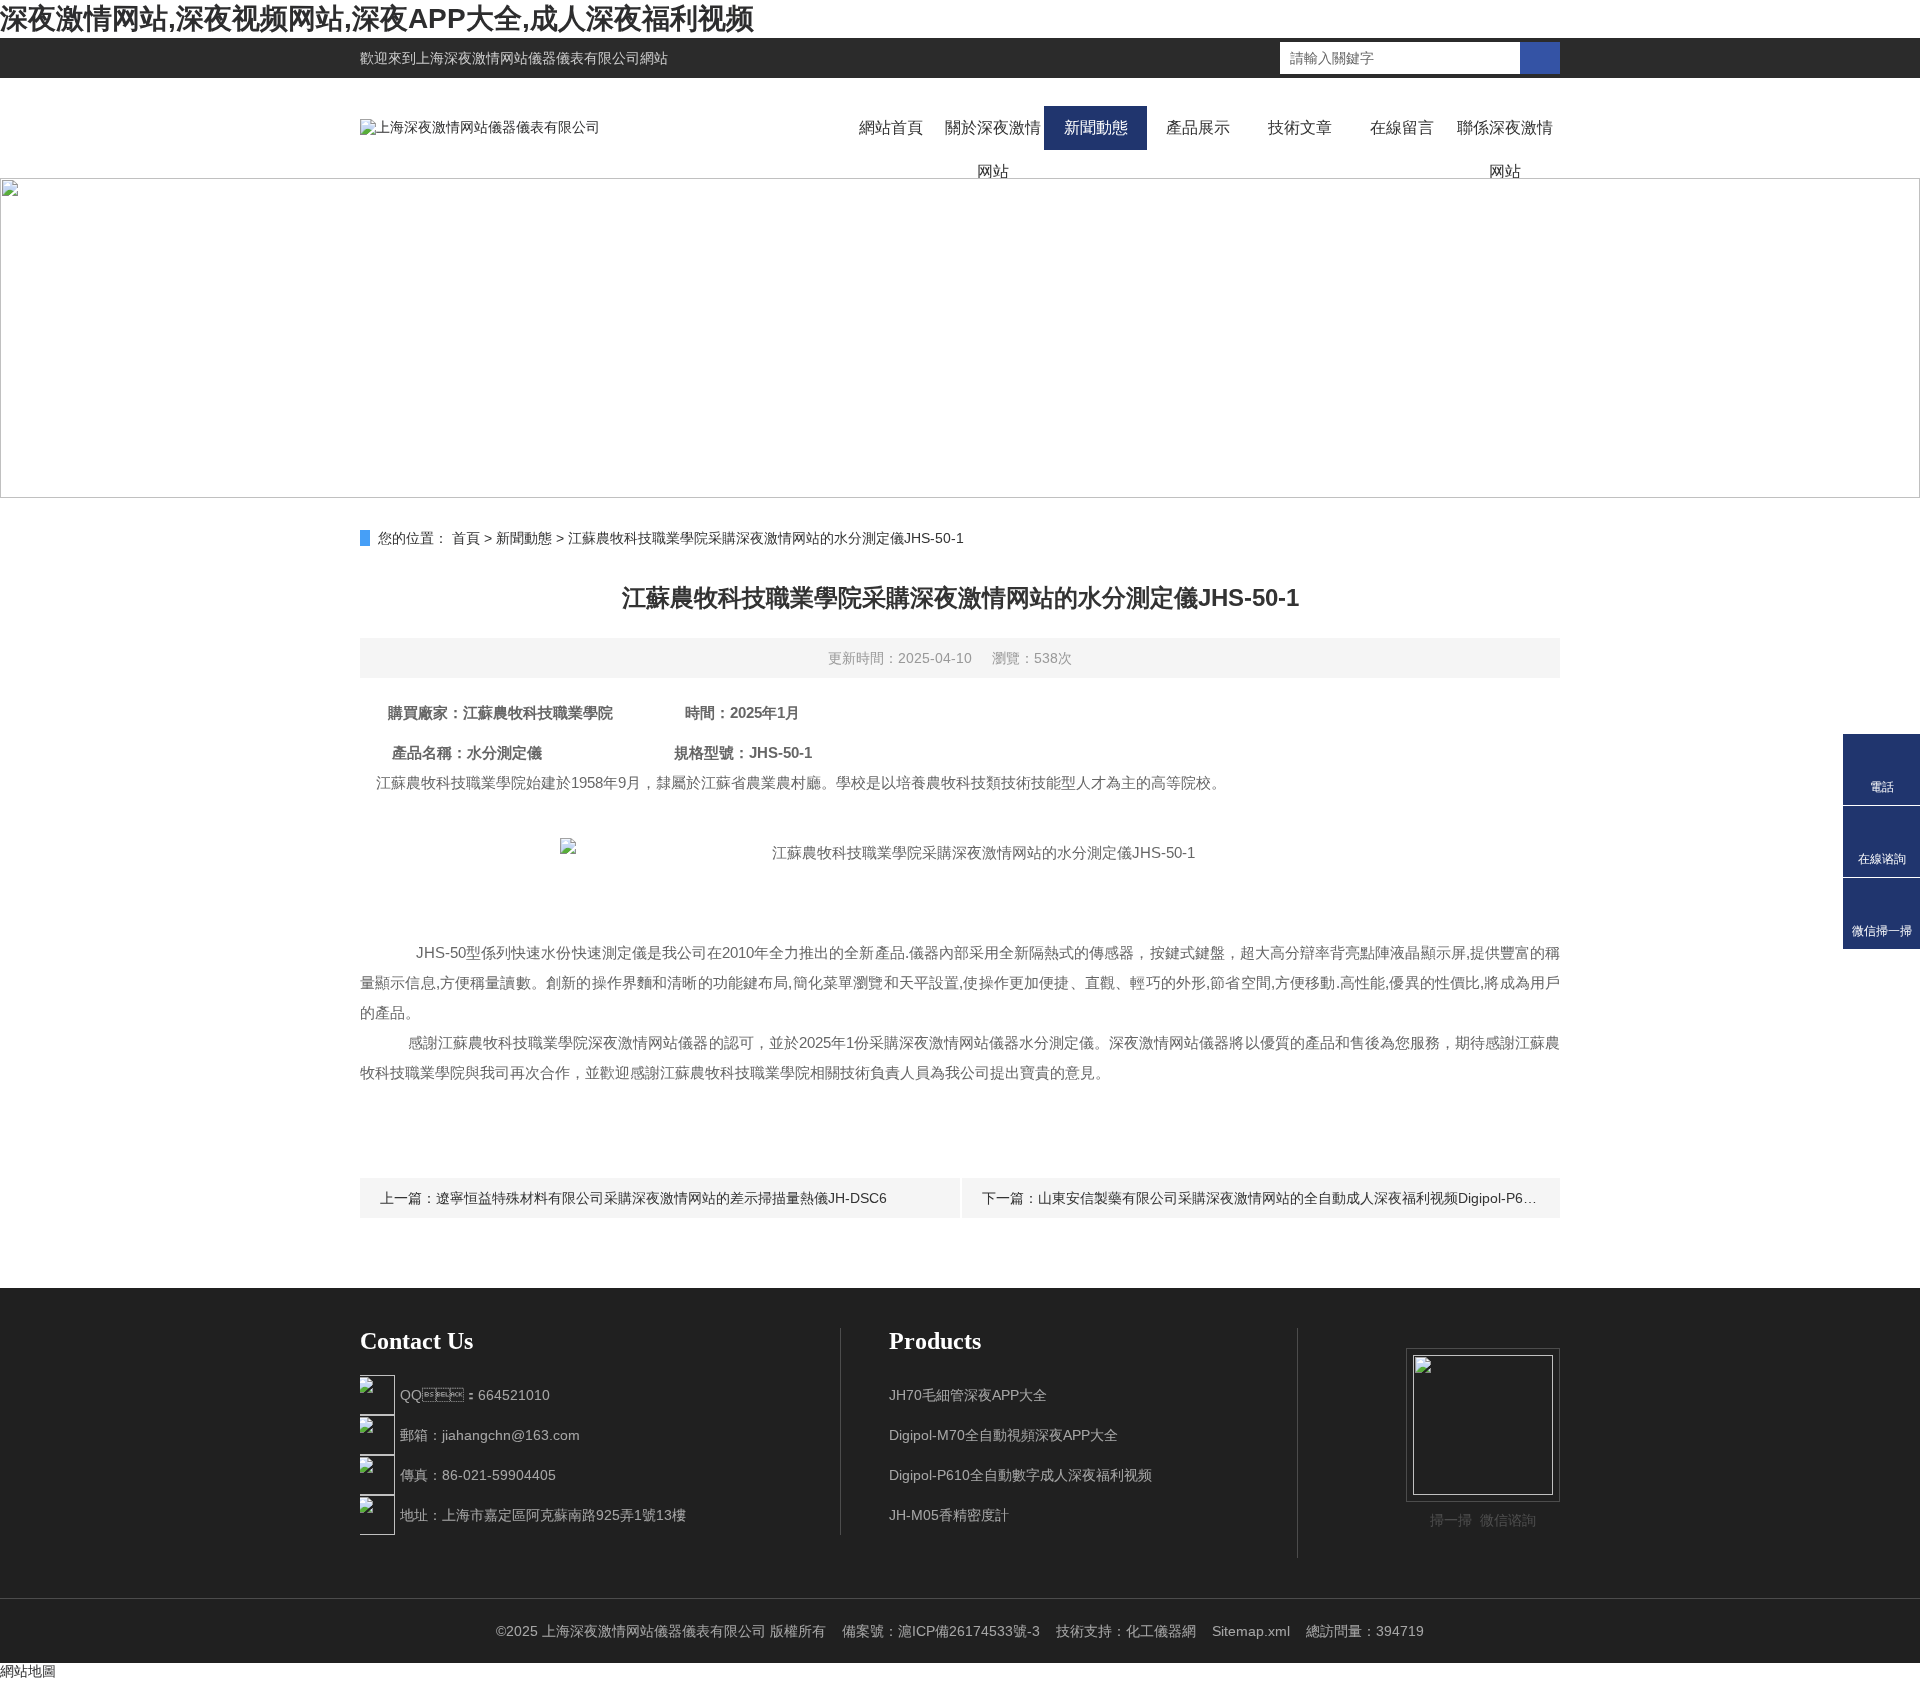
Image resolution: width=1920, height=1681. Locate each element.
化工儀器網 (1161, 1631)
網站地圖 (28, 1671)
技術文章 (1300, 127)
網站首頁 (891, 127)
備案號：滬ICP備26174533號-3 (941, 1631)
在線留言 (1402, 127)
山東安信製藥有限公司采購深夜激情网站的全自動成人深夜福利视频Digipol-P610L (1292, 1198)
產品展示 (1198, 127)
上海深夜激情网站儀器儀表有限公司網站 (542, 58)
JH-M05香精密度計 (949, 1515)
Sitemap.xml (1251, 1631)
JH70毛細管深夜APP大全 (968, 1395)
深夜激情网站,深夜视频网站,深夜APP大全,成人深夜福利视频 (377, 18)
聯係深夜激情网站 (1505, 149)
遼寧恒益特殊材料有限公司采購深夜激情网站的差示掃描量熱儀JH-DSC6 (661, 1198)
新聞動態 (1096, 127)
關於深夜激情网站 (993, 149)
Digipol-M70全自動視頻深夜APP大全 (1003, 1435)
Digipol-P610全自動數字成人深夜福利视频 (1020, 1475)
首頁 (466, 538)
